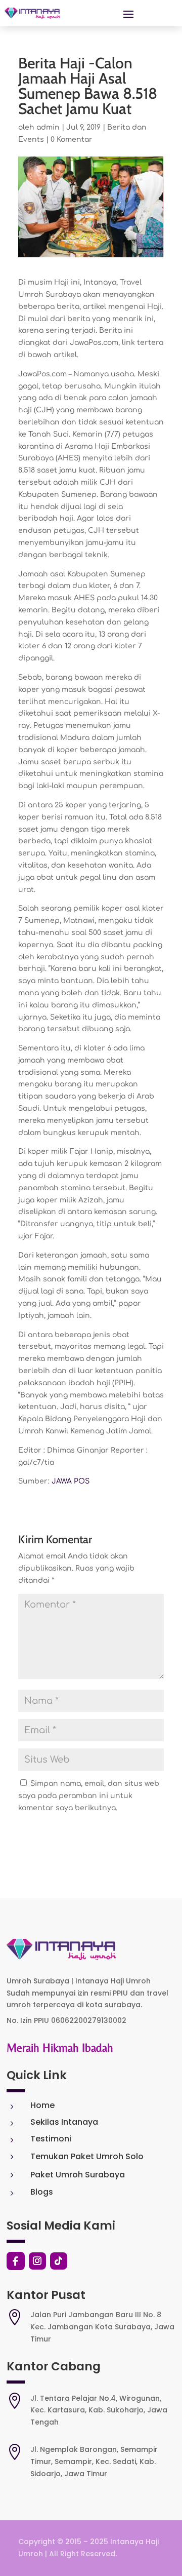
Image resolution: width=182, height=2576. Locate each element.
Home (42, 2105)
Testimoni (51, 2139)
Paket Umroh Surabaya (78, 2175)
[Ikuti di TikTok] (59, 2261)
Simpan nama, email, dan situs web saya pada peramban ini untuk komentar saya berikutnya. (89, 1796)
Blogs (42, 2192)
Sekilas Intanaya (64, 2122)
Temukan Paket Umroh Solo (87, 2156)
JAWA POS (71, 1481)
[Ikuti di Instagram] (37, 2261)
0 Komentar (72, 140)
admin (48, 127)
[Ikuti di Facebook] (16, 2261)
